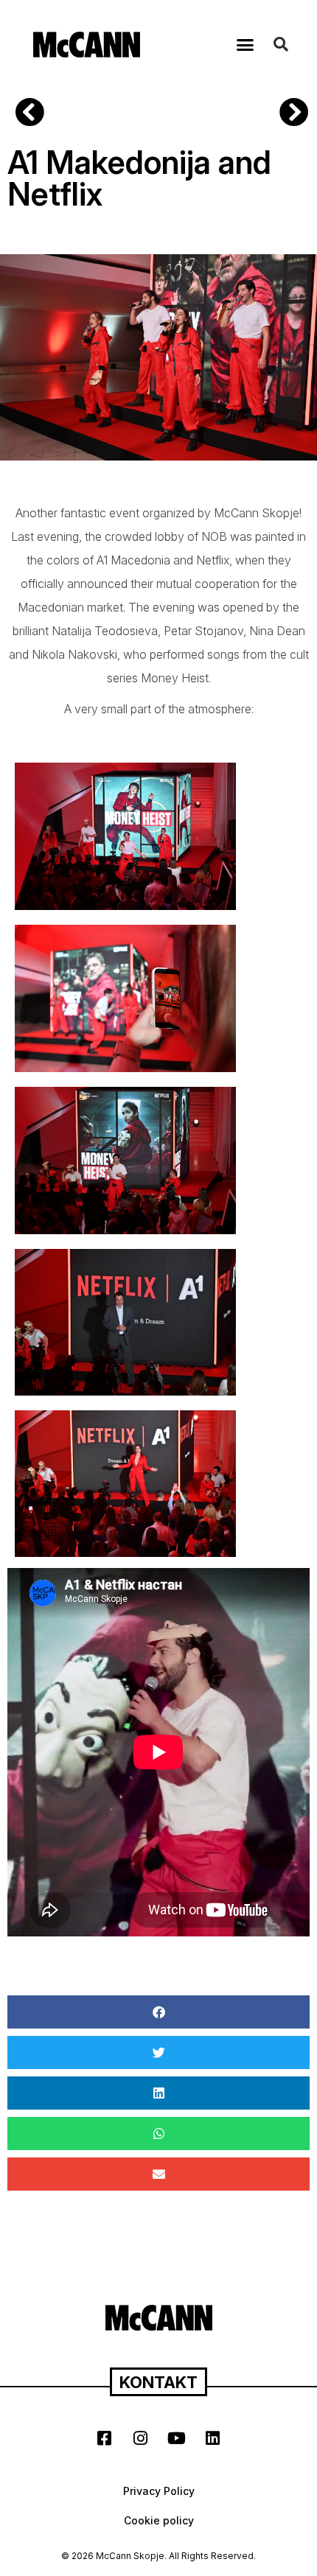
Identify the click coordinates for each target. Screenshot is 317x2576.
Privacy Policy (159, 2491)
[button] (245, 44)
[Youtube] (177, 2438)
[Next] (289, 114)
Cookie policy (159, 2520)
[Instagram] (141, 2438)
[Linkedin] (213, 2438)
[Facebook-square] (105, 2438)
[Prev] (88, 114)
